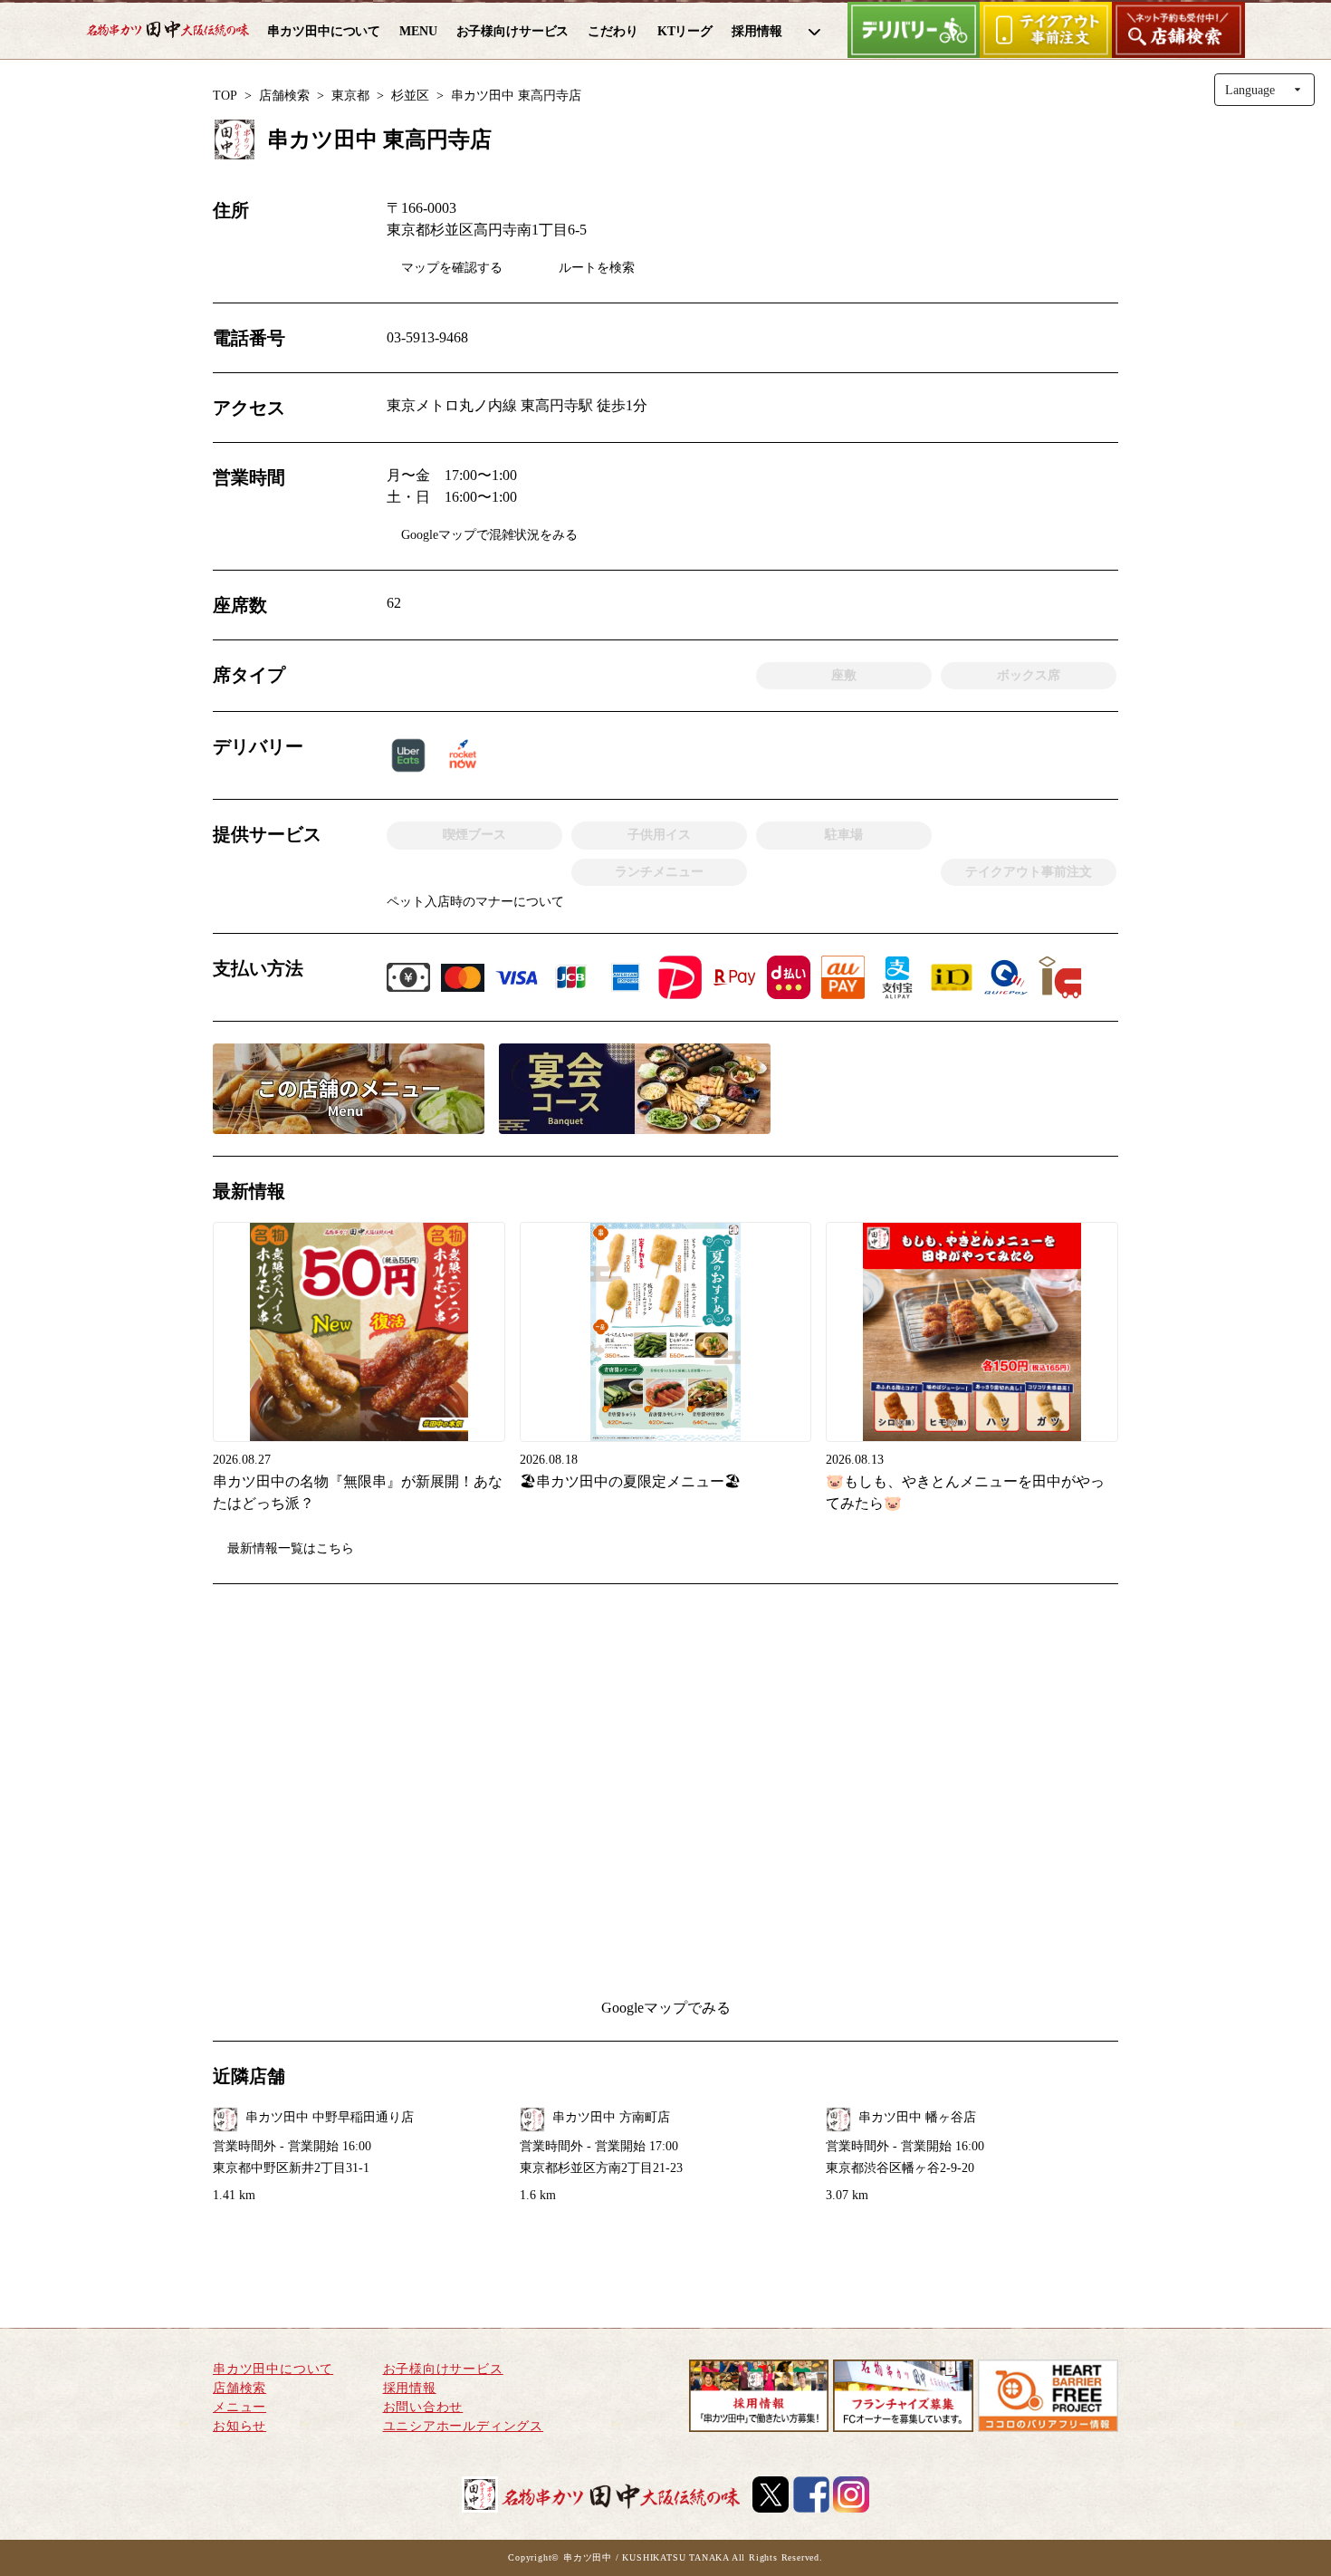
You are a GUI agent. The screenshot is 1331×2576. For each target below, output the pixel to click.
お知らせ (239, 2426)
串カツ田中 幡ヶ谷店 (917, 2117)
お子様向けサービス (443, 2369)
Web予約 (1053, 134)
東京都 (350, 96)
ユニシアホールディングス (464, 2426)
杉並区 (410, 96)
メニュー (239, 2407)
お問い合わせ (423, 2407)
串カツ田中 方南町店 (611, 2117)
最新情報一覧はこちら (291, 1548)
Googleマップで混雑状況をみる (489, 535)
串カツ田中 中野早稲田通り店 (330, 2117)
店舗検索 (284, 96)
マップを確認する (452, 268)
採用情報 (410, 2388)
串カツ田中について (273, 2369)
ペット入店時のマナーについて (475, 902)
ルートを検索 (597, 268)
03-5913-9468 (427, 337)
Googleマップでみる (666, 2008)
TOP (225, 96)
